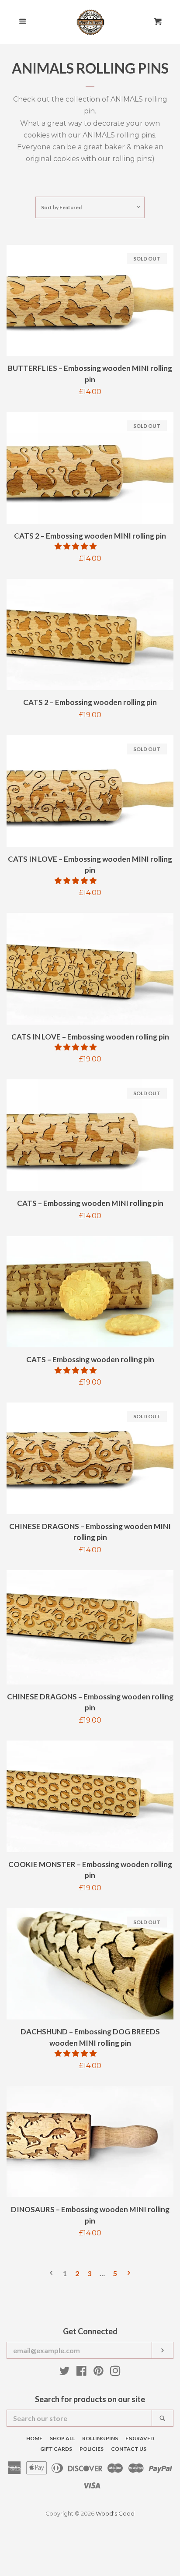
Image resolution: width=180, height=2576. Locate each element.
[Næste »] (129, 2274)
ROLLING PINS (100, 2438)
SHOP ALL (62, 2438)
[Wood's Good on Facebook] (81, 2373)
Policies (92, 2449)
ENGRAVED (140, 2438)
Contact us (129, 2449)
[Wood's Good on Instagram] (115, 2373)
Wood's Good (115, 2514)
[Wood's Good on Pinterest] (99, 2373)
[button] (76, 546)
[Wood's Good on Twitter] (65, 2373)
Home (34, 2438)
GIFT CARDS (56, 2449)
